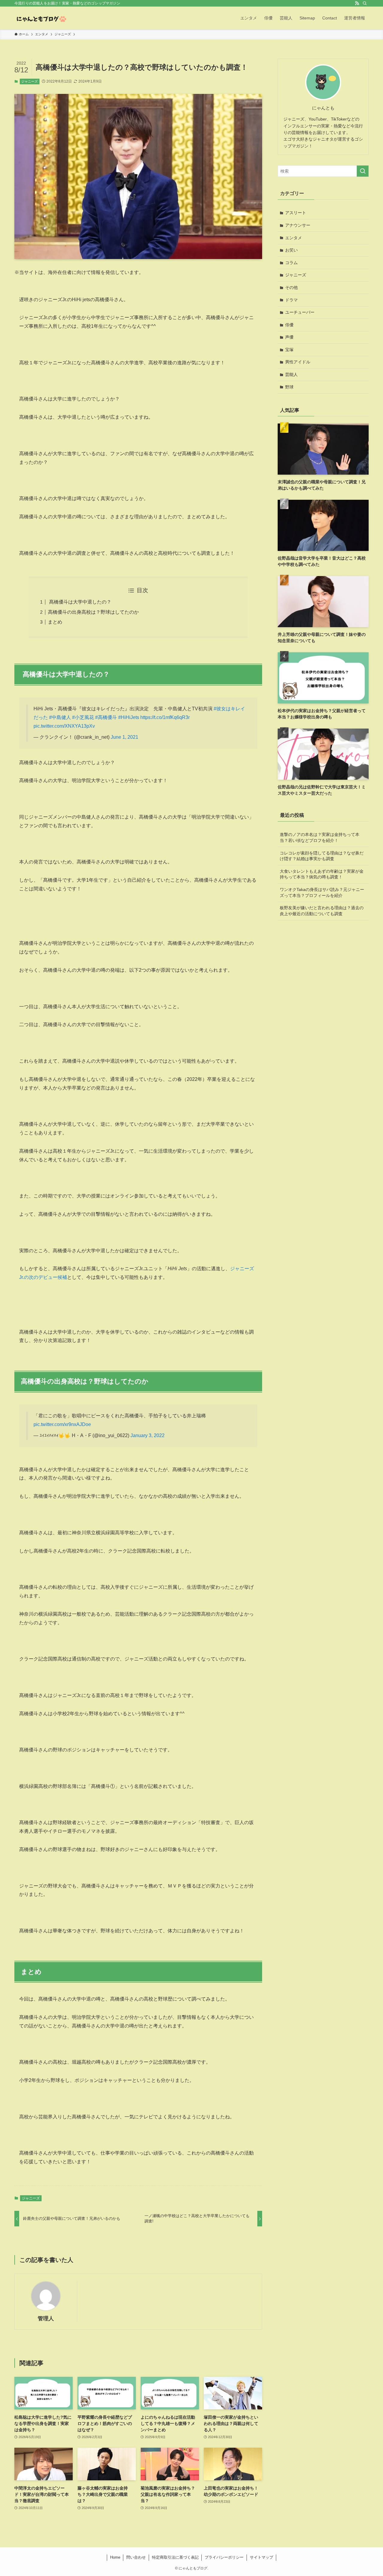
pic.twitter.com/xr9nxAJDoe (62, 1424)
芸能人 (291, 374)
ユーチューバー (300, 312)
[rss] (357, 3)
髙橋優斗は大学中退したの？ (80, 602)
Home (115, 2557)
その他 (291, 287)
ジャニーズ (29, 81)
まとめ (55, 622)
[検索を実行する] (363, 171)
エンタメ (294, 238)
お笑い (291, 250)
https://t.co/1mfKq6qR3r (165, 717)
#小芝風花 (83, 717)
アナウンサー (298, 225)
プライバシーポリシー (224, 2557)
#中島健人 (60, 717)
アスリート (296, 213)
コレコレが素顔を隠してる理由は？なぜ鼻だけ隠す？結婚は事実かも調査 (322, 856)
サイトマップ (262, 2557)
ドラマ (291, 300)
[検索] (365, 3)
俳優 (289, 325)
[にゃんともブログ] (41, 18)
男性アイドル (298, 362)
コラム (291, 263)
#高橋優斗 (106, 717)
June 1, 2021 (124, 737)
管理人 (46, 2318)
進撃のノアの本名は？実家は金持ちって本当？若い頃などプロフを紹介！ (320, 837)
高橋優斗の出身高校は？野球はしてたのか (93, 612)
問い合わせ (136, 2557)
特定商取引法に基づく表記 (175, 2557)
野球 (289, 387)
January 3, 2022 (148, 1435)
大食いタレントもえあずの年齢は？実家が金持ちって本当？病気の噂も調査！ (322, 874)
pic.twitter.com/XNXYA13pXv (64, 726)
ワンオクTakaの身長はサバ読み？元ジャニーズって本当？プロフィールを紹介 (322, 892)
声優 (289, 337)
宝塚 (289, 350)
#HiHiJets (129, 717)
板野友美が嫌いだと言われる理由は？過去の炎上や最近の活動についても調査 (322, 911)
